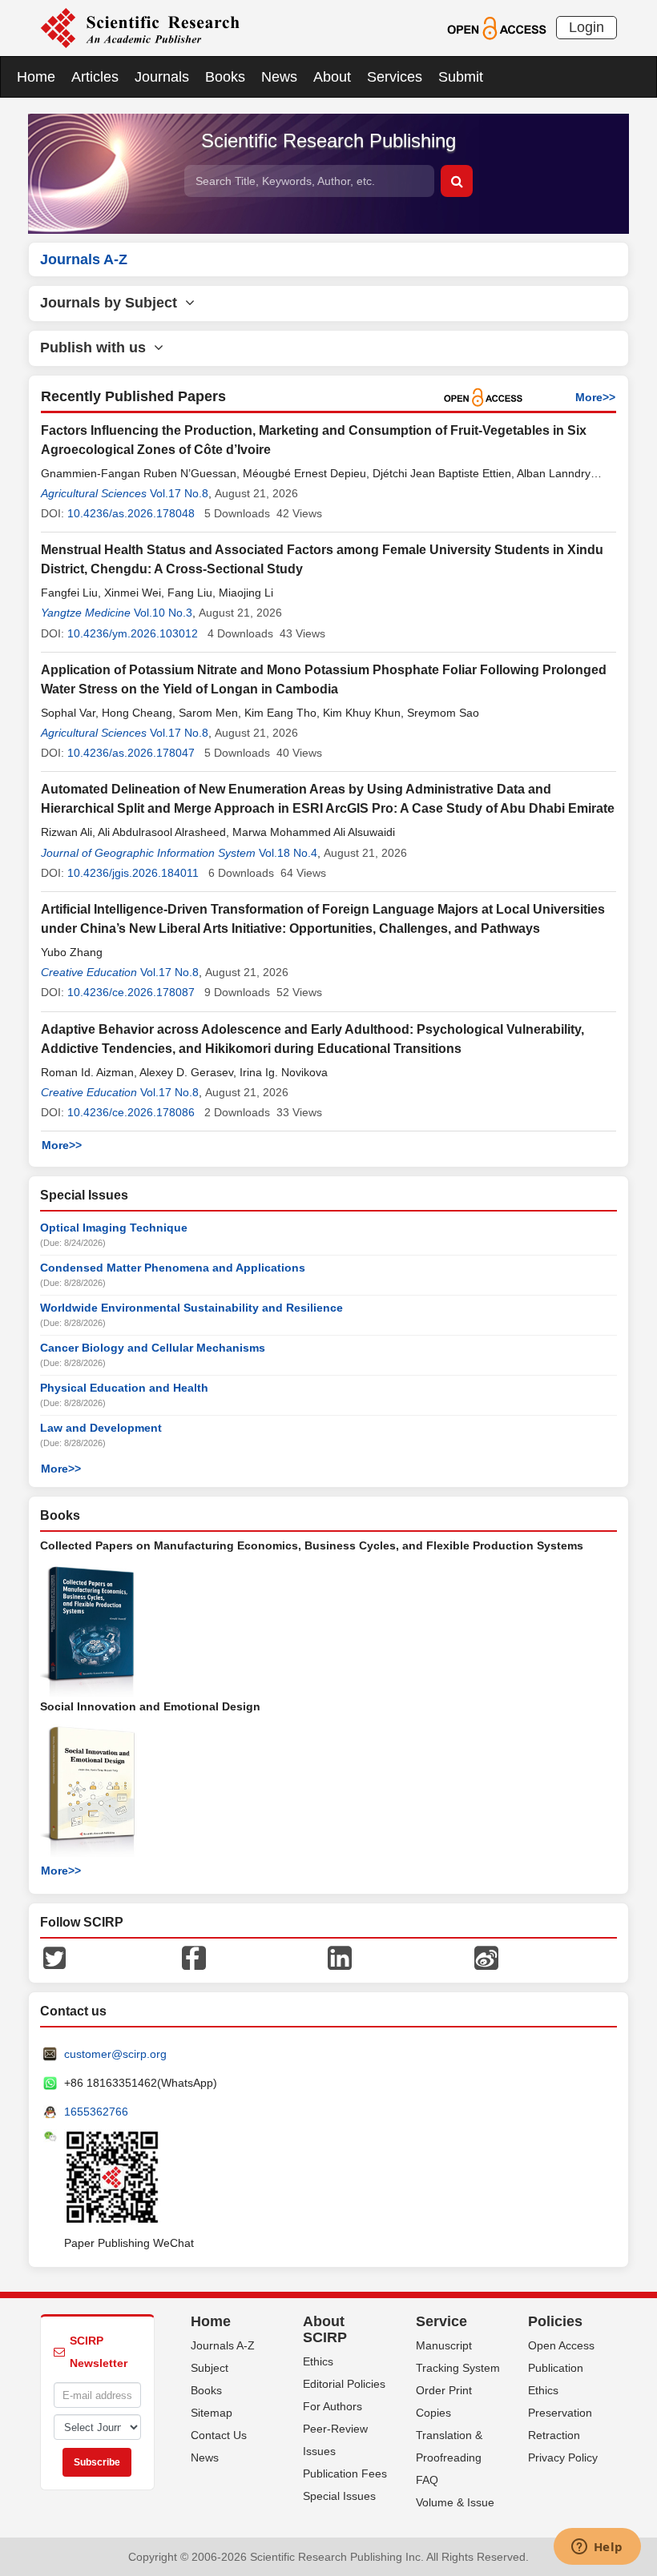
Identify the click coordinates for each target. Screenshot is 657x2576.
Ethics (318, 2361)
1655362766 (96, 2112)
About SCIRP (325, 2329)
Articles (95, 77)
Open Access (561, 2345)
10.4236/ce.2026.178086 (131, 1112)
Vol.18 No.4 (288, 853)
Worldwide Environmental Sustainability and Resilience (191, 1308)
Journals (162, 77)
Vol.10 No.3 (163, 613)
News (279, 77)
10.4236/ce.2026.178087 (131, 992)
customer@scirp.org (115, 2054)
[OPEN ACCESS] (496, 27)
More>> (595, 397)
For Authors (333, 2406)
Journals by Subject (113, 303)
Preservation (560, 2413)
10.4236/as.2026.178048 (131, 513)
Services (395, 77)
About (332, 77)
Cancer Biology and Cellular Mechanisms (153, 1348)
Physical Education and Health (124, 1388)
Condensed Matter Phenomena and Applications (173, 1268)
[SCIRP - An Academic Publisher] (140, 27)
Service (441, 2321)
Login (586, 27)
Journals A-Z (223, 2345)
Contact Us (219, 2435)
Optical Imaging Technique (114, 1228)
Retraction (554, 2435)
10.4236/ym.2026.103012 (133, 633)
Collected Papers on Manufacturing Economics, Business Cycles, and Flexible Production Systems (312, 1545)
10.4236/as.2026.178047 (131, 753)
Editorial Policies (344, 2384)
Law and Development (101, 1428)
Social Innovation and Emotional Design (150, 1706)
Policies (555, 2321)
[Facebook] (194, 1957)
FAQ (427, 2480)
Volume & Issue (455, 2502)
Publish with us (97, 348)
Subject (210, 2368)
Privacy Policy (563, 2457)
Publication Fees (345, 2474)
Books (225, 77)
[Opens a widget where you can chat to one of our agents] (597, 2548)
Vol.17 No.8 (179, 493)
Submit (461, 77)
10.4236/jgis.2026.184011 (133, 873)
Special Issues (339, 2496)
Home (36, 77)
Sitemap (212, 2413)
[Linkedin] (340, 1957)
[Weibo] (486, 1957)
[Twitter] (54, 1957)
